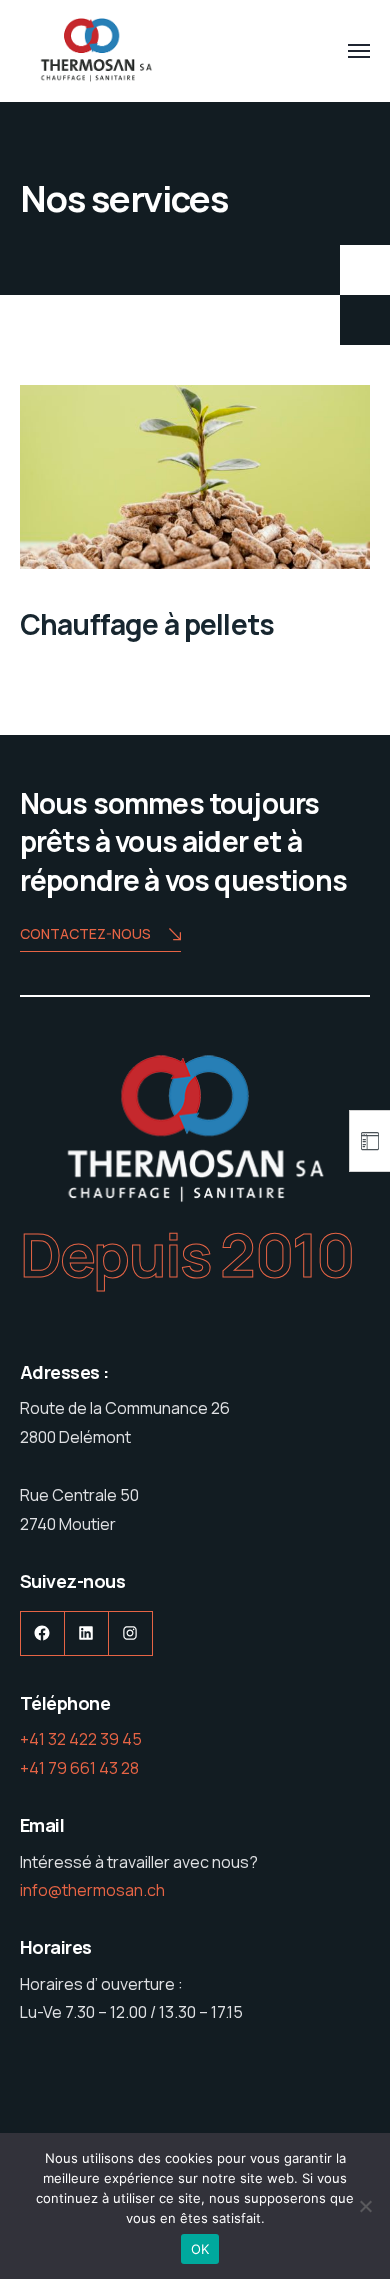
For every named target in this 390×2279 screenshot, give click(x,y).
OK (200, 2249)
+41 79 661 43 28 (79, 1768)
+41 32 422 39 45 (81, 1739)
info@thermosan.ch (92, 1890)
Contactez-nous (85, 933)
